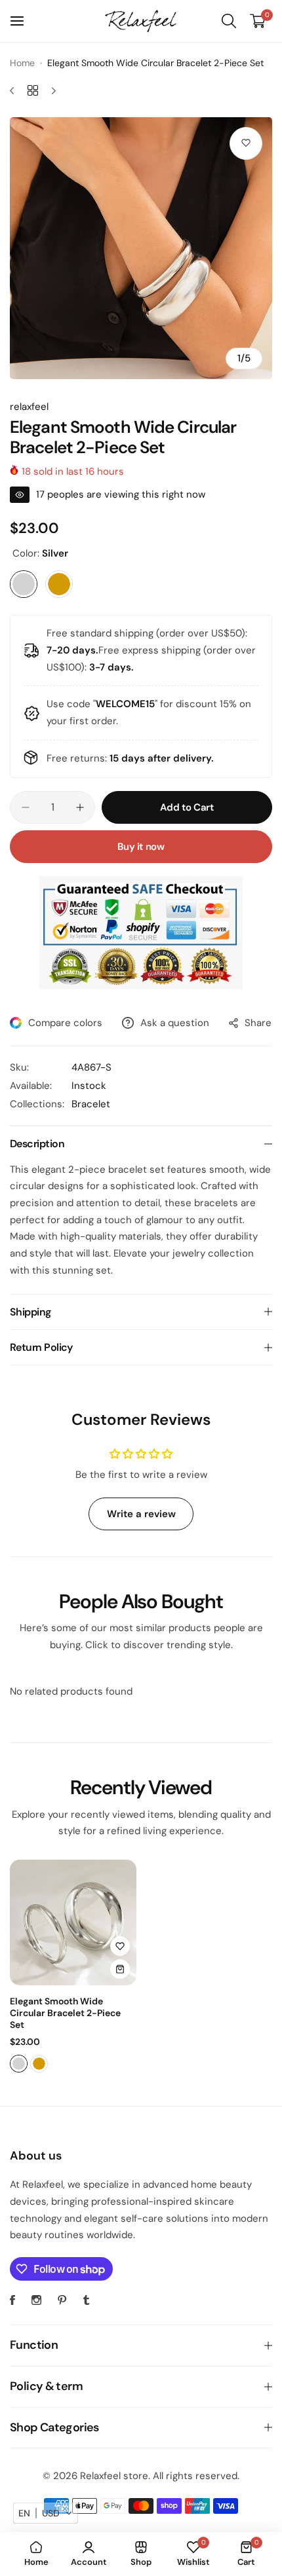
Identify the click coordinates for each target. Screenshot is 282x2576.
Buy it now (141, 847)
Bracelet (91, 1104)
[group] (141, 248)
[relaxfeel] (141, 21)
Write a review (141, 1514)
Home (22, 63)
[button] (46, 2513)
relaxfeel (29, 407)
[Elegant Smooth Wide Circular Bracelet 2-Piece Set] (73, 1923)
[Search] (229, 21)
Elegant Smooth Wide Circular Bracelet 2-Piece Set (65, 2013)
